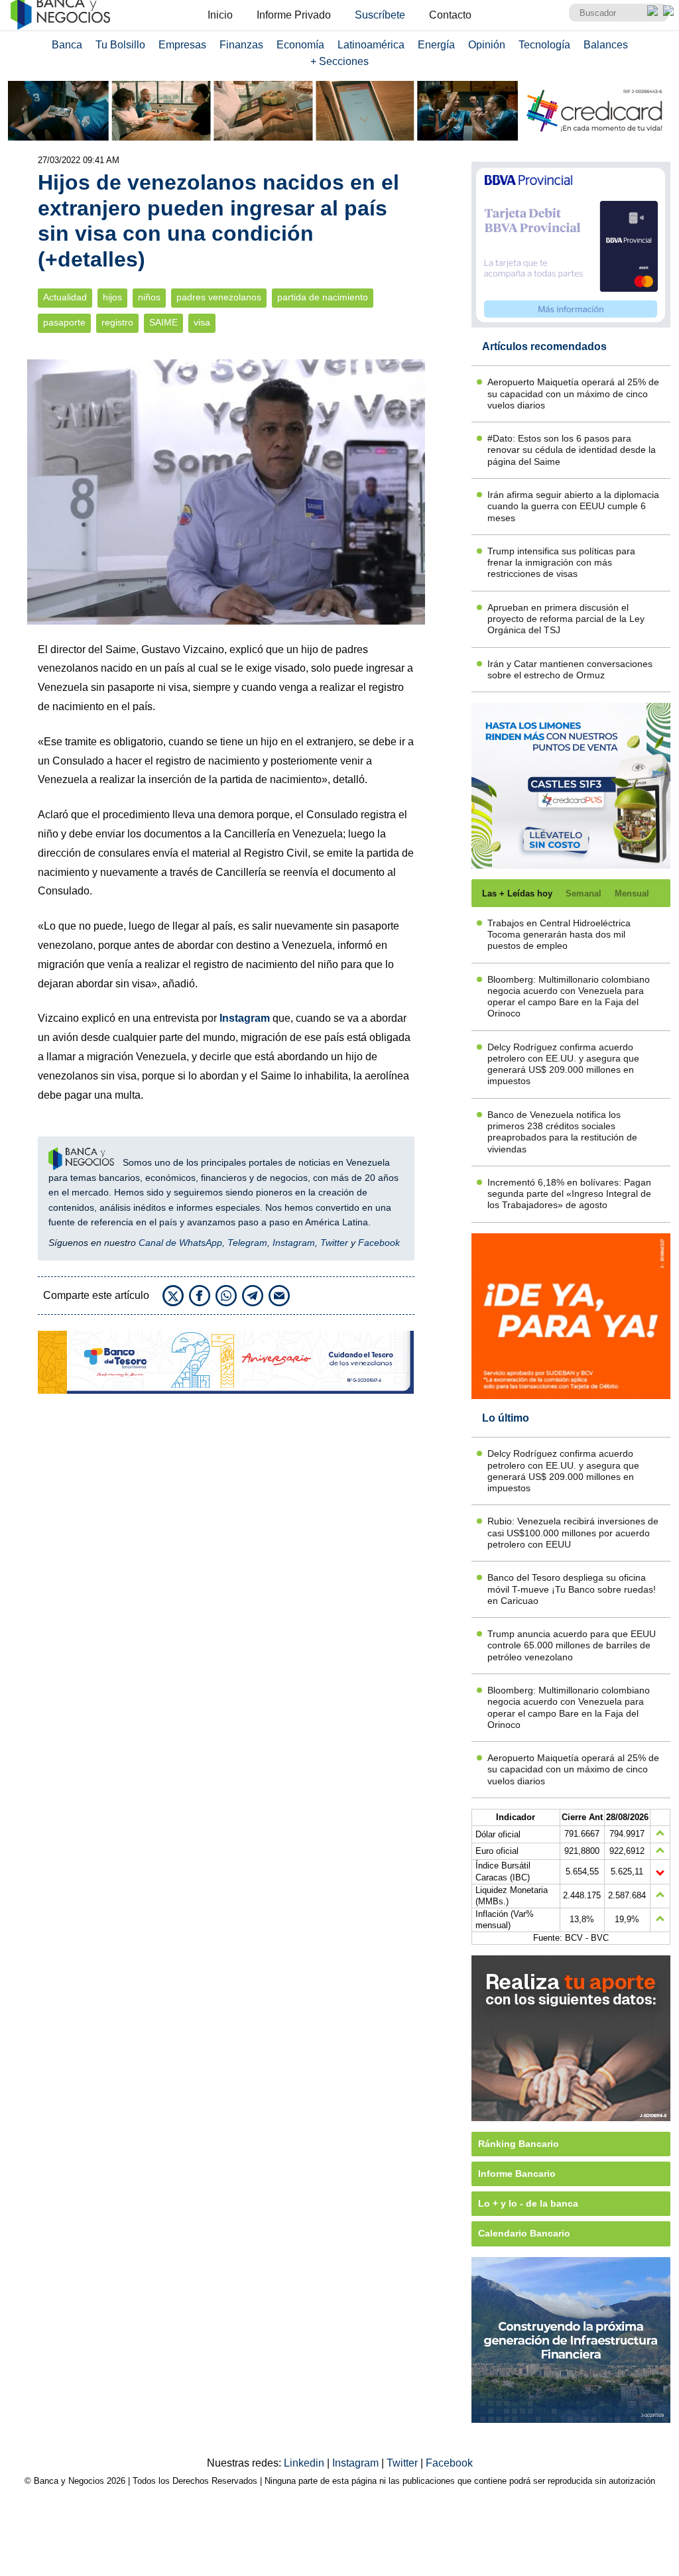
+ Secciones (339, 61)
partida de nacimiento (323, 297)
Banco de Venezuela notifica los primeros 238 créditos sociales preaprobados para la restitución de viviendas (562, 1132)
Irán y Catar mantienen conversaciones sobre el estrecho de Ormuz (570, 669)
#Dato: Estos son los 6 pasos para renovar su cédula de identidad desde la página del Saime (572, 450)
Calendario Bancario (524, 2233)
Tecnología (544, 45)
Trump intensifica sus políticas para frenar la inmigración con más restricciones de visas (561, 563)
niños (149, 297)
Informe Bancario (517, 2174)
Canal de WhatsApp (180, 1243)
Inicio (220, 15)
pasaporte (64, 323)
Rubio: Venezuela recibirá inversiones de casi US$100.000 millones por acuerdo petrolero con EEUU (573, 1533)
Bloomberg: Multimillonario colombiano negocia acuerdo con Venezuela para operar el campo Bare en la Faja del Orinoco (569, 997)
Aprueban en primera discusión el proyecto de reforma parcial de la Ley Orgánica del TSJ (566, 619)
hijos (112, 297)
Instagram (294, 1243)
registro (117, 323)
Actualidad (65, 297)
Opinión (487, 45)
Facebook (379, 1243)
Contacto (450, 15)
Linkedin (305, 2463)
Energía (436, 45)
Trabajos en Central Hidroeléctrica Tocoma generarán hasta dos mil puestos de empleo (559, 935)
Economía (300, 45)
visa (202, 323)
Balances (606, 45)
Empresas (182, 45)
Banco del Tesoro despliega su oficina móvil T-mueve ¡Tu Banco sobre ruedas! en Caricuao (572, 1589)
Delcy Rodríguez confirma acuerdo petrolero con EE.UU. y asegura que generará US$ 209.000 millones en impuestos (563, 1064)
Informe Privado (294, 15)
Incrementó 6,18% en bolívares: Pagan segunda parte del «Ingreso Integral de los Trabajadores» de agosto (569, 1194)
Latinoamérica (371, 45)
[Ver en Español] (668, 11)
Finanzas (241, 45)
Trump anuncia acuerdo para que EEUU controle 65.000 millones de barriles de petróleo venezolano (572, 1645)
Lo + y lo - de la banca (528, 2203)
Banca (67, 45)
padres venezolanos (219, 297)
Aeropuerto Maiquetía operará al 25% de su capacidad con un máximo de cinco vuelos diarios (573, 394)
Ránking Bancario (519, 2144)
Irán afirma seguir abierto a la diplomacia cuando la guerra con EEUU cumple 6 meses (573, 506)
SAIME (163, 323)
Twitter (334, 1243)
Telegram (247, 1243)
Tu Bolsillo (120, 45)
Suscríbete (380, 15)
